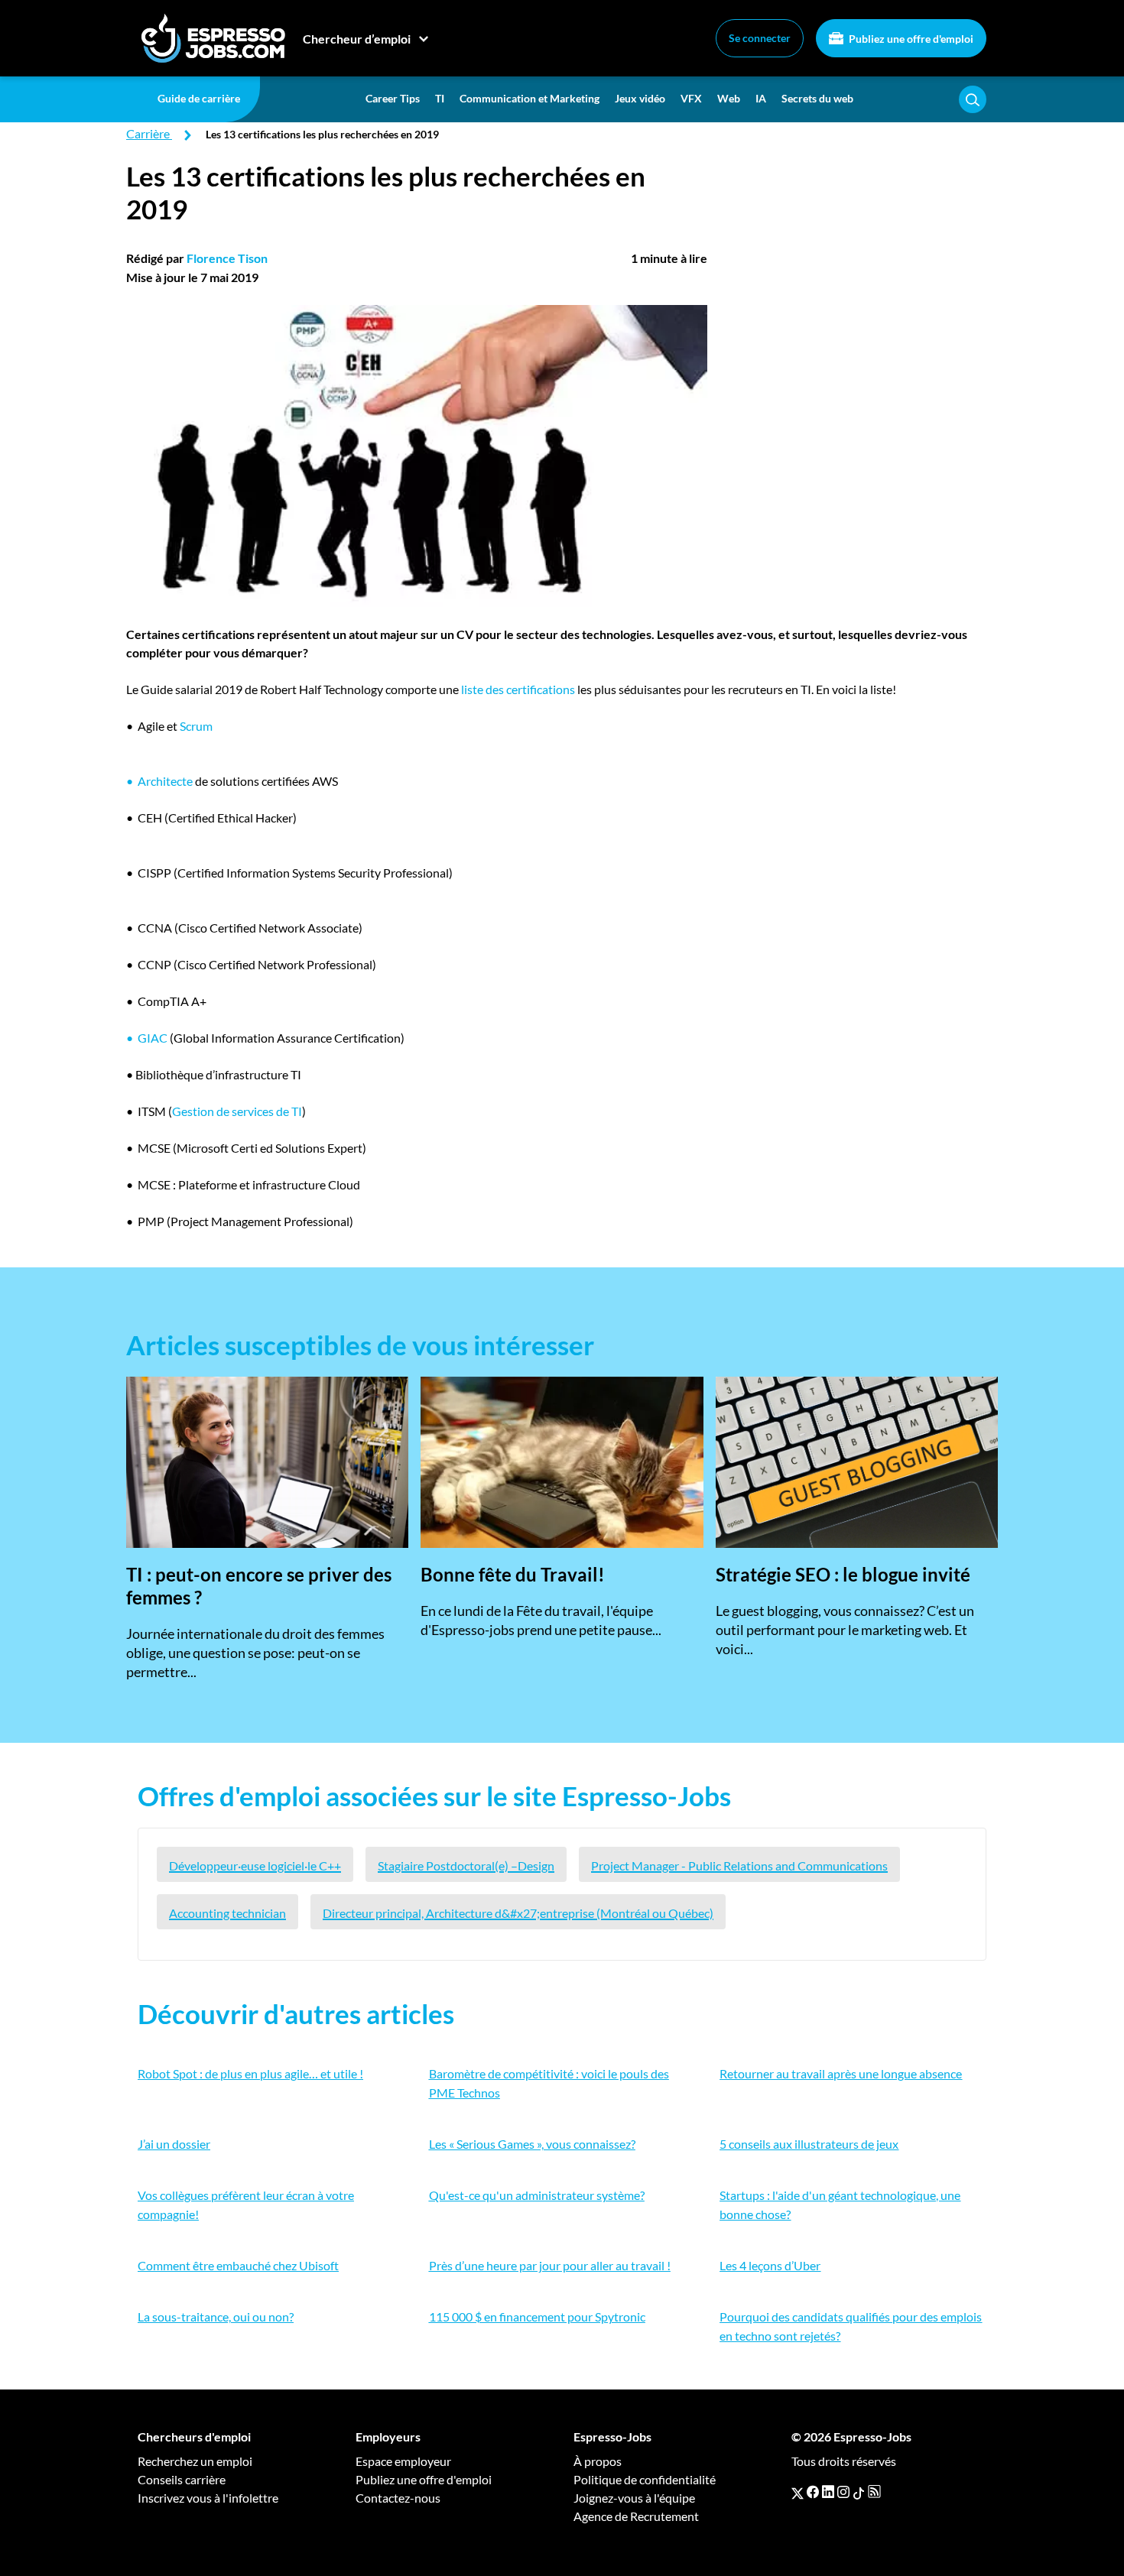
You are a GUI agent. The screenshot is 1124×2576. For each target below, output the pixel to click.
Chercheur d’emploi (357, 39)
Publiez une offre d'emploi (910, 39)
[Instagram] (843, 2492)
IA (761, 98)
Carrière (148, 133)
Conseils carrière (182, 2479)
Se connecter (760, 38)
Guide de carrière (199, 98)
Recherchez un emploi (195, 2461)
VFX (691, 98)
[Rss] (874, 2492)
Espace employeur (403, 2461)
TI (440, 98)
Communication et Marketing (530, 98)
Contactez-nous (398, 2498)
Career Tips (393, 98)
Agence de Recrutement (636, 2516)
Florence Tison (227, 258)
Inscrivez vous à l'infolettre (208, 2498)
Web (729, 98)
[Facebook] (813, 2492)
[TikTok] (859, 2492)
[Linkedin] (828, 2492)
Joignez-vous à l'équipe (634, 2498)
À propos (598, 2461)
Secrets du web (817, 98)
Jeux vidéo (640, 98)
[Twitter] (798, 2492)
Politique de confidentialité (645, 2479)
